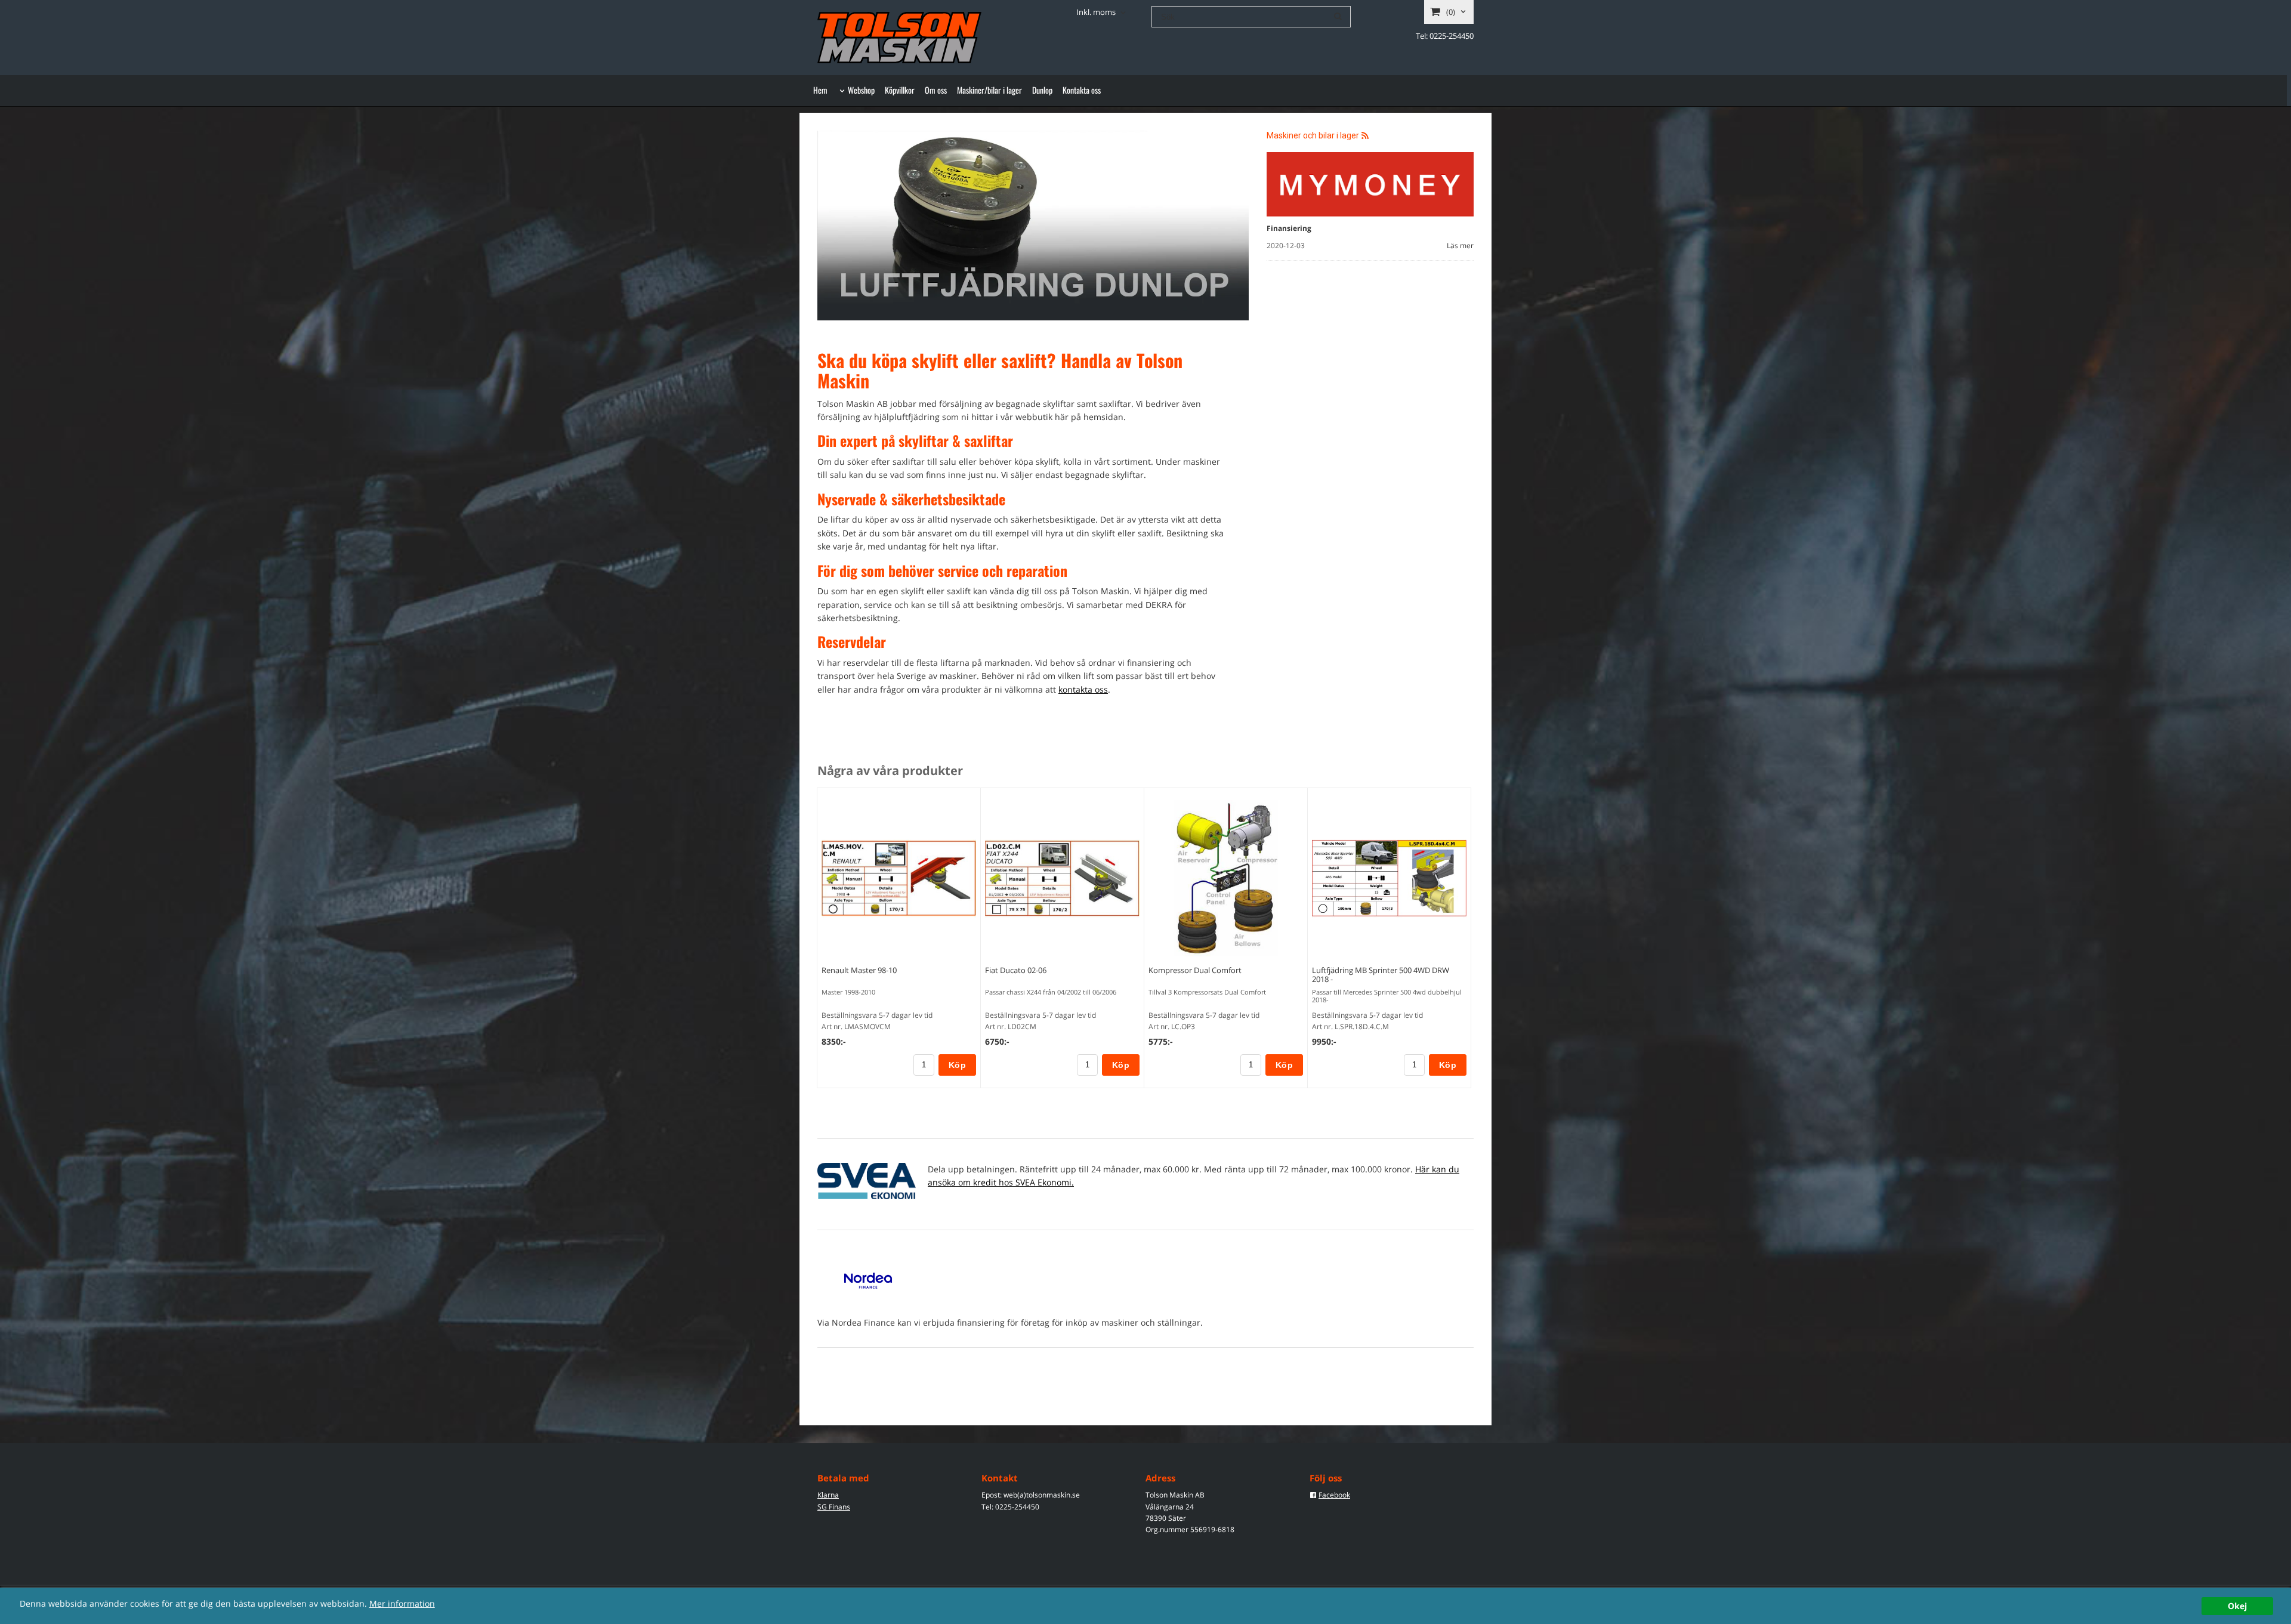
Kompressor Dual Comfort (1195, 970)
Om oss (936, 90)
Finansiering (1289, 228)
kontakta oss (1083, 689)
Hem (820, 90)
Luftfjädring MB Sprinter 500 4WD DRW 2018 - (1381, 975)
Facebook (1334, 1495)
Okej (2237, 1606)
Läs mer (1460, 246)
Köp (957, 1065)
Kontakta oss (1082, 90)
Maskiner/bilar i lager (989, 90)
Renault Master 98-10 (859, 970)
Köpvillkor (900, 90)
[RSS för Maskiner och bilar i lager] (1365, 135)
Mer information (402, 1603)
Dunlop (1042, 90)
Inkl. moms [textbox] (1096, 13)
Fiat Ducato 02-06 (1016, 970)
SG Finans (834, 1507)
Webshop (861, 90)
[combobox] (1102, 13)
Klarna (828, 1495)
